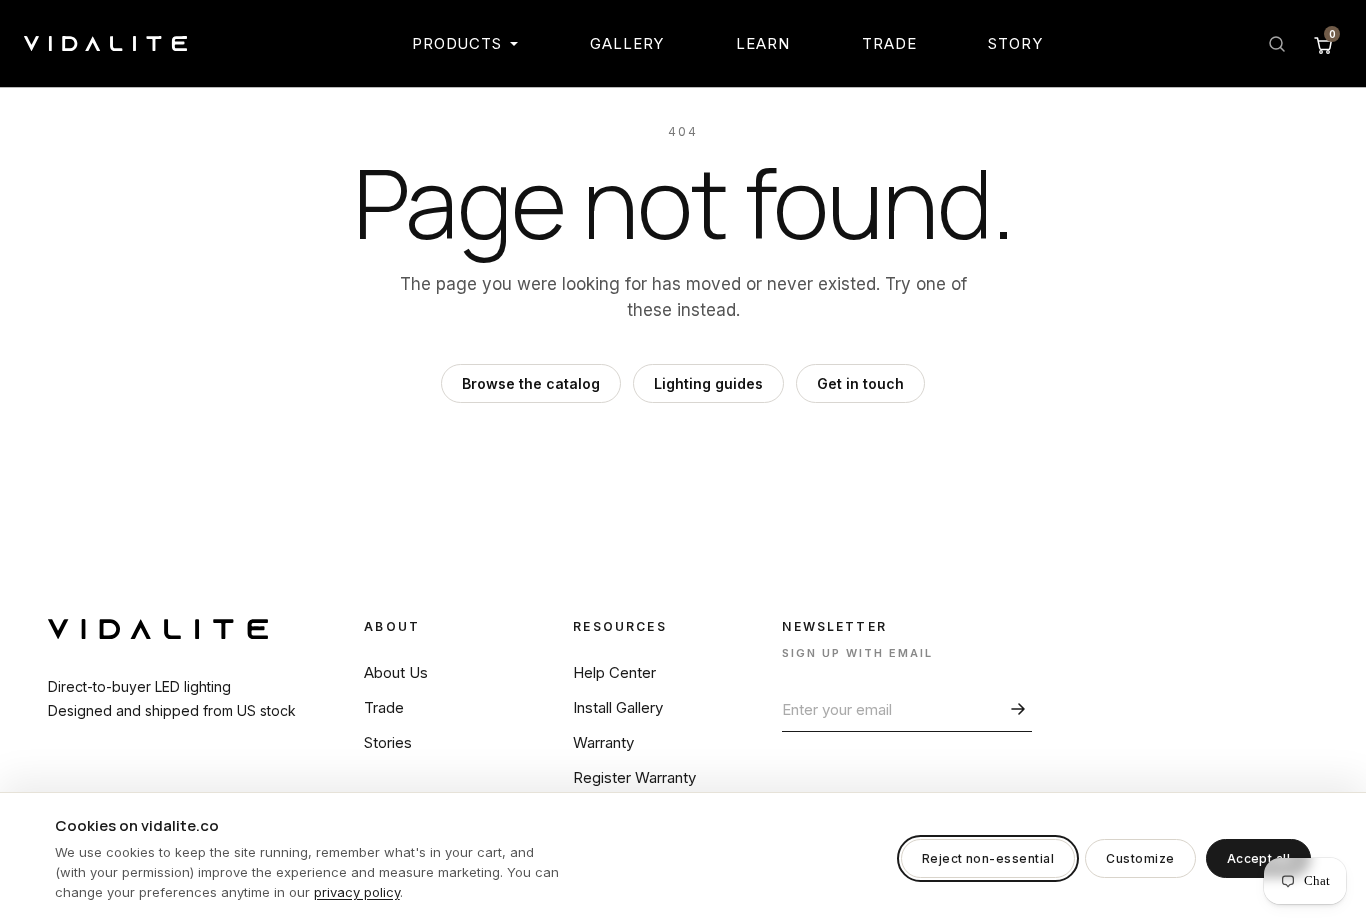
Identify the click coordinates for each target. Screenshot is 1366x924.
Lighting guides (708, 383)
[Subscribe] (1015, 709)
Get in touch (860, 383)
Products (457, 43)
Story (1015, 43)
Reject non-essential (988, 858)
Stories (388, 742)
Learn (763, 43)
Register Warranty (634, 777)
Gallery (627, 43)
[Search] (1277, 44)
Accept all (1259, 858)
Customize (1140, 858)
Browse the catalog (531, 383)
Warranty (603, 742)
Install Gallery (618, 707)
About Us (396, 672)
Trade (889, 43)
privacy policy (357, 892)
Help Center (614, 672)
